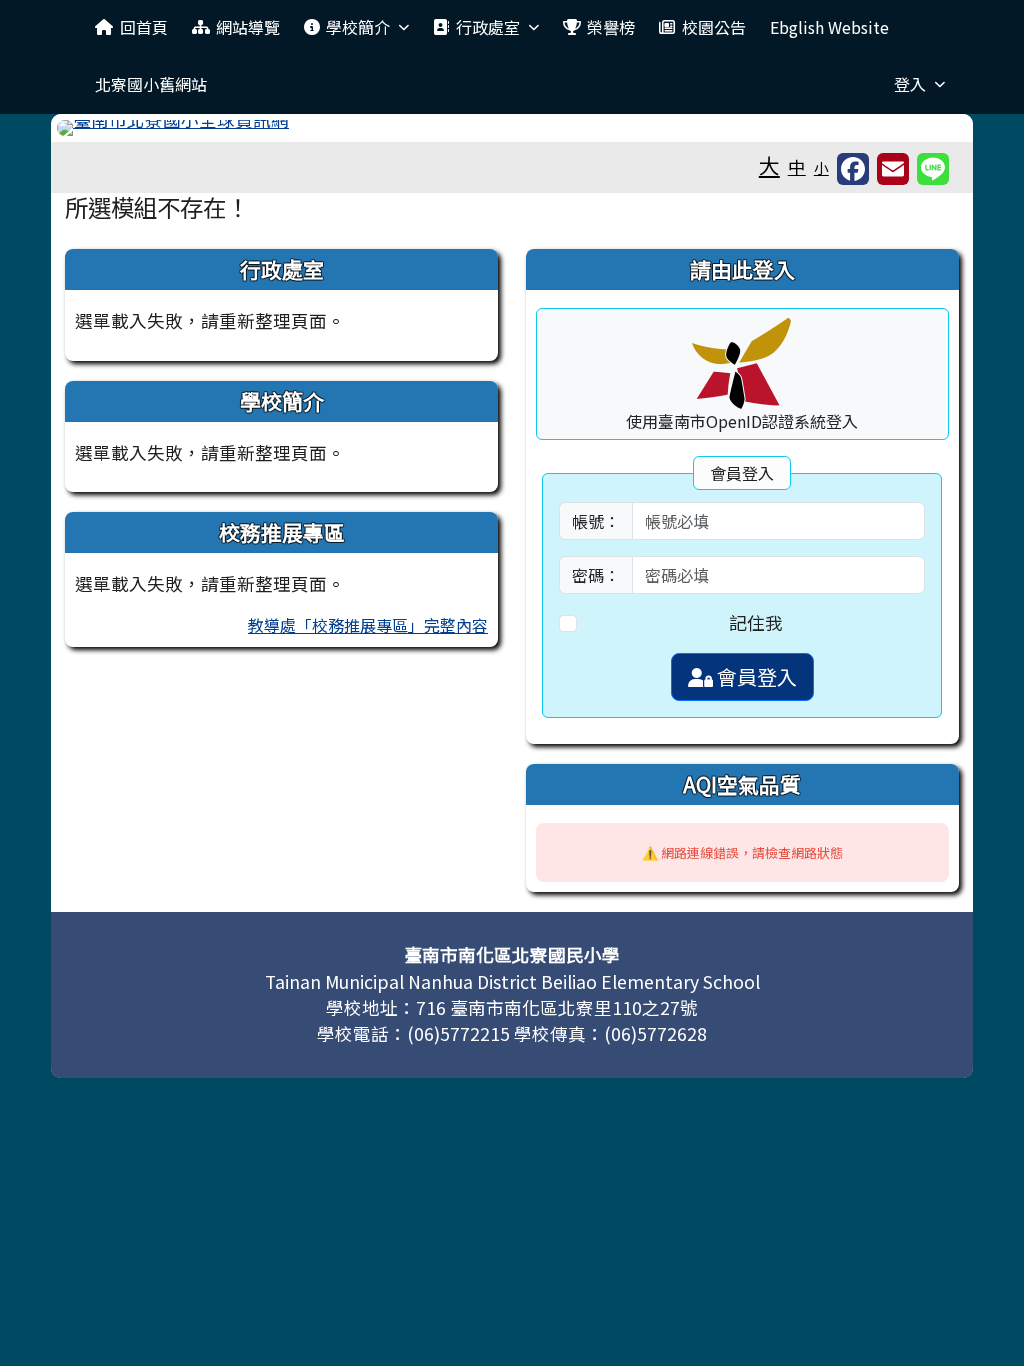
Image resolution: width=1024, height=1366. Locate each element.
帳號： (596, 521)
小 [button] (821, 167)
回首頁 (144, 27)
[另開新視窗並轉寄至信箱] (893, 169)
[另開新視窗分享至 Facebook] (853, 169)
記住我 (756, 622)
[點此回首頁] (512, 128)
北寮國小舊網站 (151, 84)
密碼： (596, 575)
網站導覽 (248, 27)
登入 (910, 84)
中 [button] (797, 166)
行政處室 (488, 27)
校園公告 (714, 27)
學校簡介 (358, 27)
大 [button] (769, 165)
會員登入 (755, 676)
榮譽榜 (611, 27)
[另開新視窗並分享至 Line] (933, 169)
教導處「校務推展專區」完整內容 (368, 625)
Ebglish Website (829, 27)
